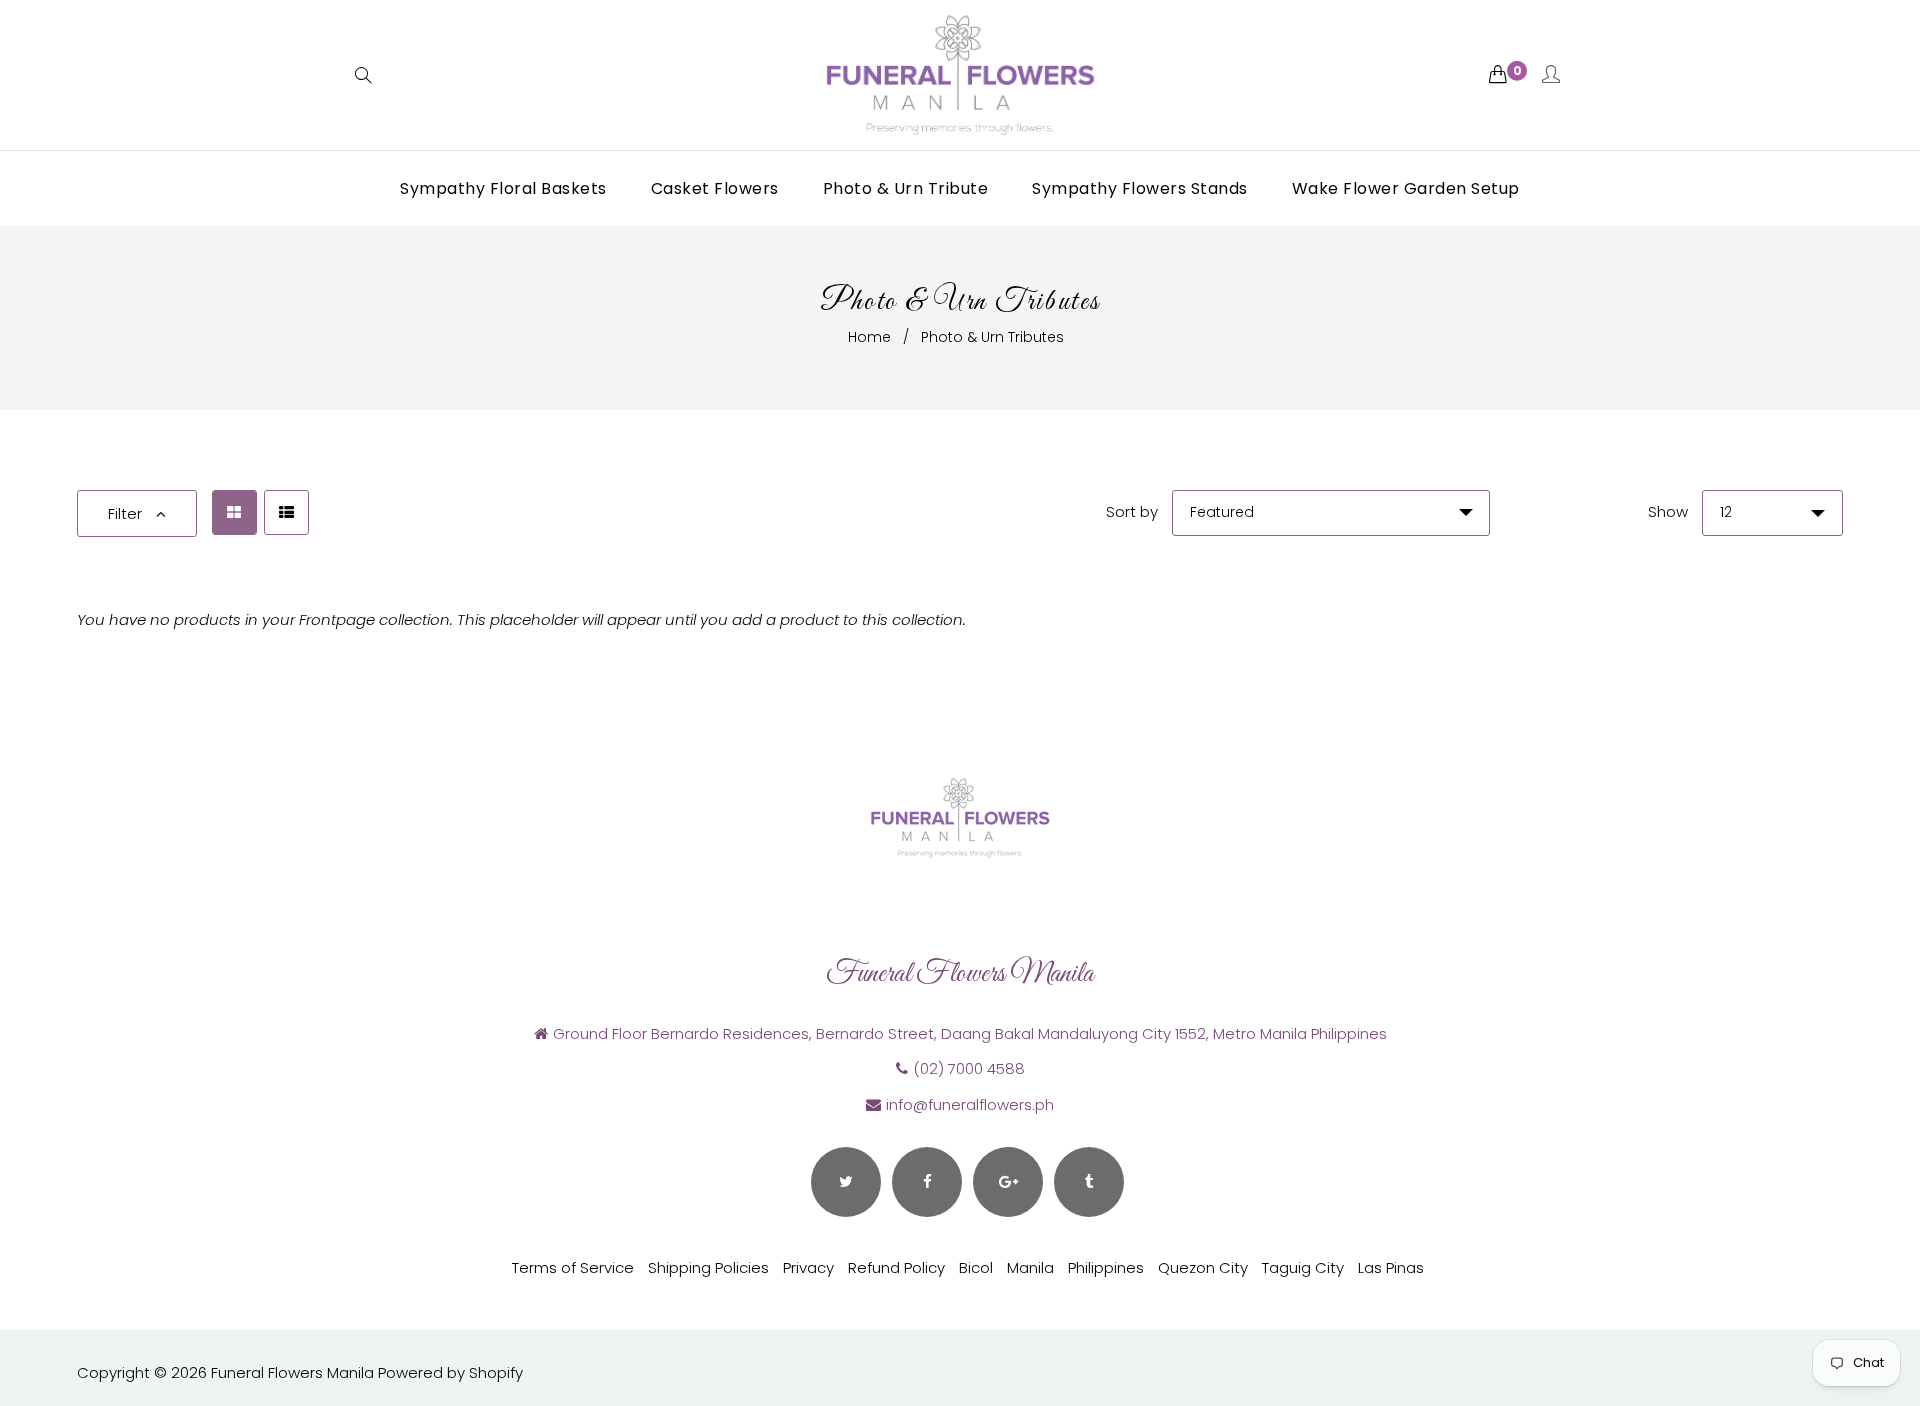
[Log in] (1551, 75)
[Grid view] (234, 512)
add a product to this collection (847, 619)
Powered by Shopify (450, 1372)
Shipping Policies (708, 1267)
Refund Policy (896, 1267)
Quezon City (1203, 1267)
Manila (1030, 1267)
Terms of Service (573, 1267)
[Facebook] (927, 1182)
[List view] (286, 512)
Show (1668, 511)
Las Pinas (1391, 1267)
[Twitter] (846, 1182)
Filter (127, 513)
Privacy (808, 1267)
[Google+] (1008, 1182)
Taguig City (1303, 1267)
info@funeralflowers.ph (970, 1104)
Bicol (976, 1267)
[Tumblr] (1089, 1182)
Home (869, 337)
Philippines (1106, 1267)
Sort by (1132, 511)
